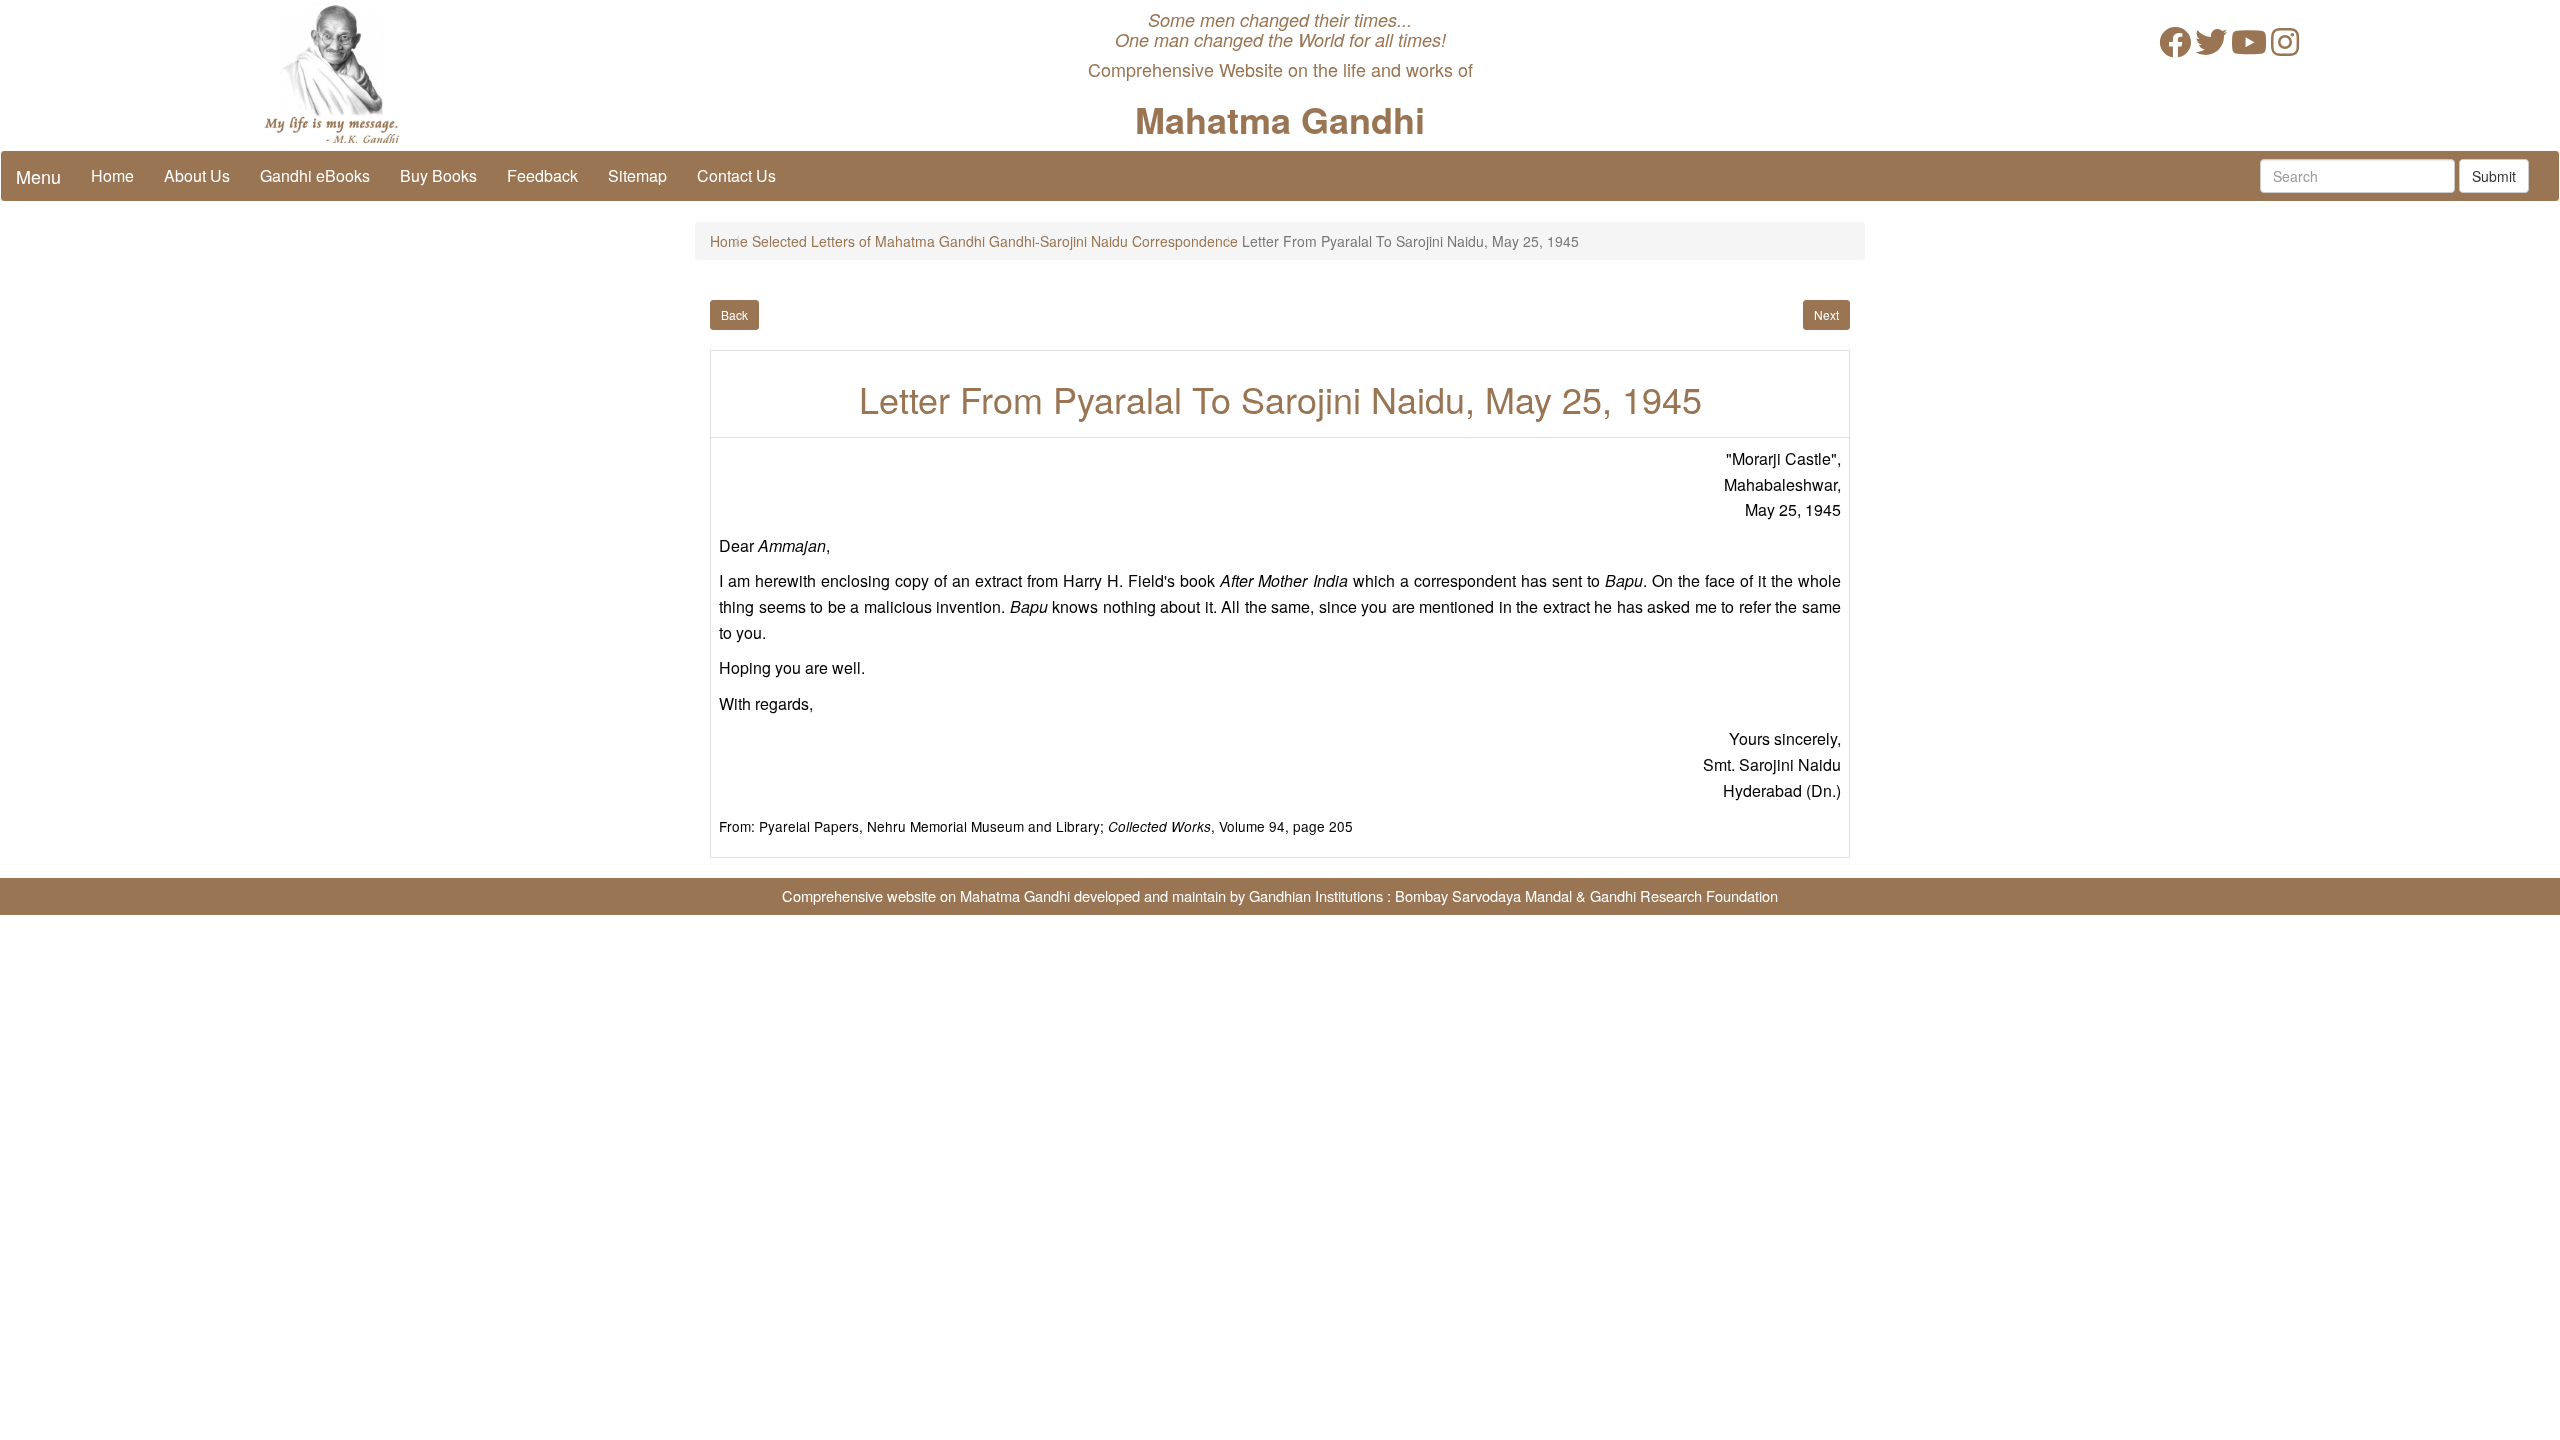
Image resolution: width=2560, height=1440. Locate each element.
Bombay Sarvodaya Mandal (1483, 895)
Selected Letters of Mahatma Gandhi (868, 241)
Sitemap (637, 175)
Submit (2494, 176)
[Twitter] (2211, 47)
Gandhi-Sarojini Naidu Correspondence (1113, 241)
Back (734, 314)
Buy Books (438, 175)
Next (1826, 314)
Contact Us (736, 175)
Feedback (542, 175)
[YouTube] (2249, 47)
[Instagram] (2285, 47)
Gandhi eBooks (315, 175)
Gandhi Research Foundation (1684, 895)
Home (112, 175)
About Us (197, 175)
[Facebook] (2175, 47)
